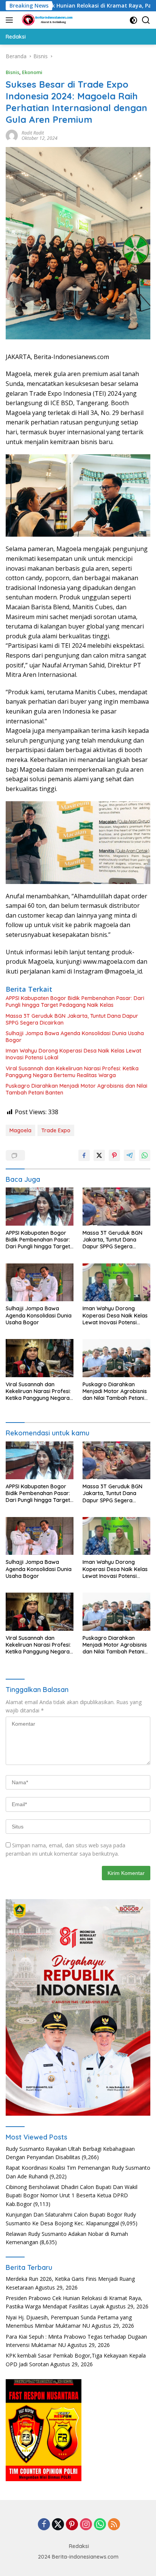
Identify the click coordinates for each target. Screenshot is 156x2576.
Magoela (20, 1130)
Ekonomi (32, 72)
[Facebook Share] (84, 1155)
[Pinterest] (72, 2525)
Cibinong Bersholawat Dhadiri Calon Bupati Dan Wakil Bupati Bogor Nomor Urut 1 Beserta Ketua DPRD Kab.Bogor (72, 2195)
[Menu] (11, 20)
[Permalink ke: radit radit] (12, 135)
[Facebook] (44, 2525)
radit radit (33, 133)
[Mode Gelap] (133, 20)
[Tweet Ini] (99, 1155)
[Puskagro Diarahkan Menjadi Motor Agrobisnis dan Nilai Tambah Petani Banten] (116, 1358)
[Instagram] (86, 2525)
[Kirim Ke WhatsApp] (145, 1155)
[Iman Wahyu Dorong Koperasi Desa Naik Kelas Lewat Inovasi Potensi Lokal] (116, 1283)
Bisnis (12, 72)
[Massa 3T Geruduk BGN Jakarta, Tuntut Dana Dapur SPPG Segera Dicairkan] (116, 1207)
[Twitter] (58, 2525)
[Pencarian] (146, 20)
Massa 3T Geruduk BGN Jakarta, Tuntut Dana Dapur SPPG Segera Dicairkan (72, 1019)
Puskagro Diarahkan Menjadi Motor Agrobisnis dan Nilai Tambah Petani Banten (76, 1089)
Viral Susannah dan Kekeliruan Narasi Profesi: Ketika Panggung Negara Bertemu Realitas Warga (72, 1072)
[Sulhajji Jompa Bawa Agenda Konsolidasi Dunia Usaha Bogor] (40, 1283)
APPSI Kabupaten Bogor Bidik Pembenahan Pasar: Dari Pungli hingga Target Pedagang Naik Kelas (75, 1002)
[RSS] (114, 2525)
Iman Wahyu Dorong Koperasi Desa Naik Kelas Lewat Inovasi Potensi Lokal (73, 1054)
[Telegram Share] (129, 1155)
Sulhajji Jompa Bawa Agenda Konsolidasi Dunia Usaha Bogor (75, 1037)
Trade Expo (56, 1130)
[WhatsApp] (100, 2525)
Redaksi (79, 2546)
